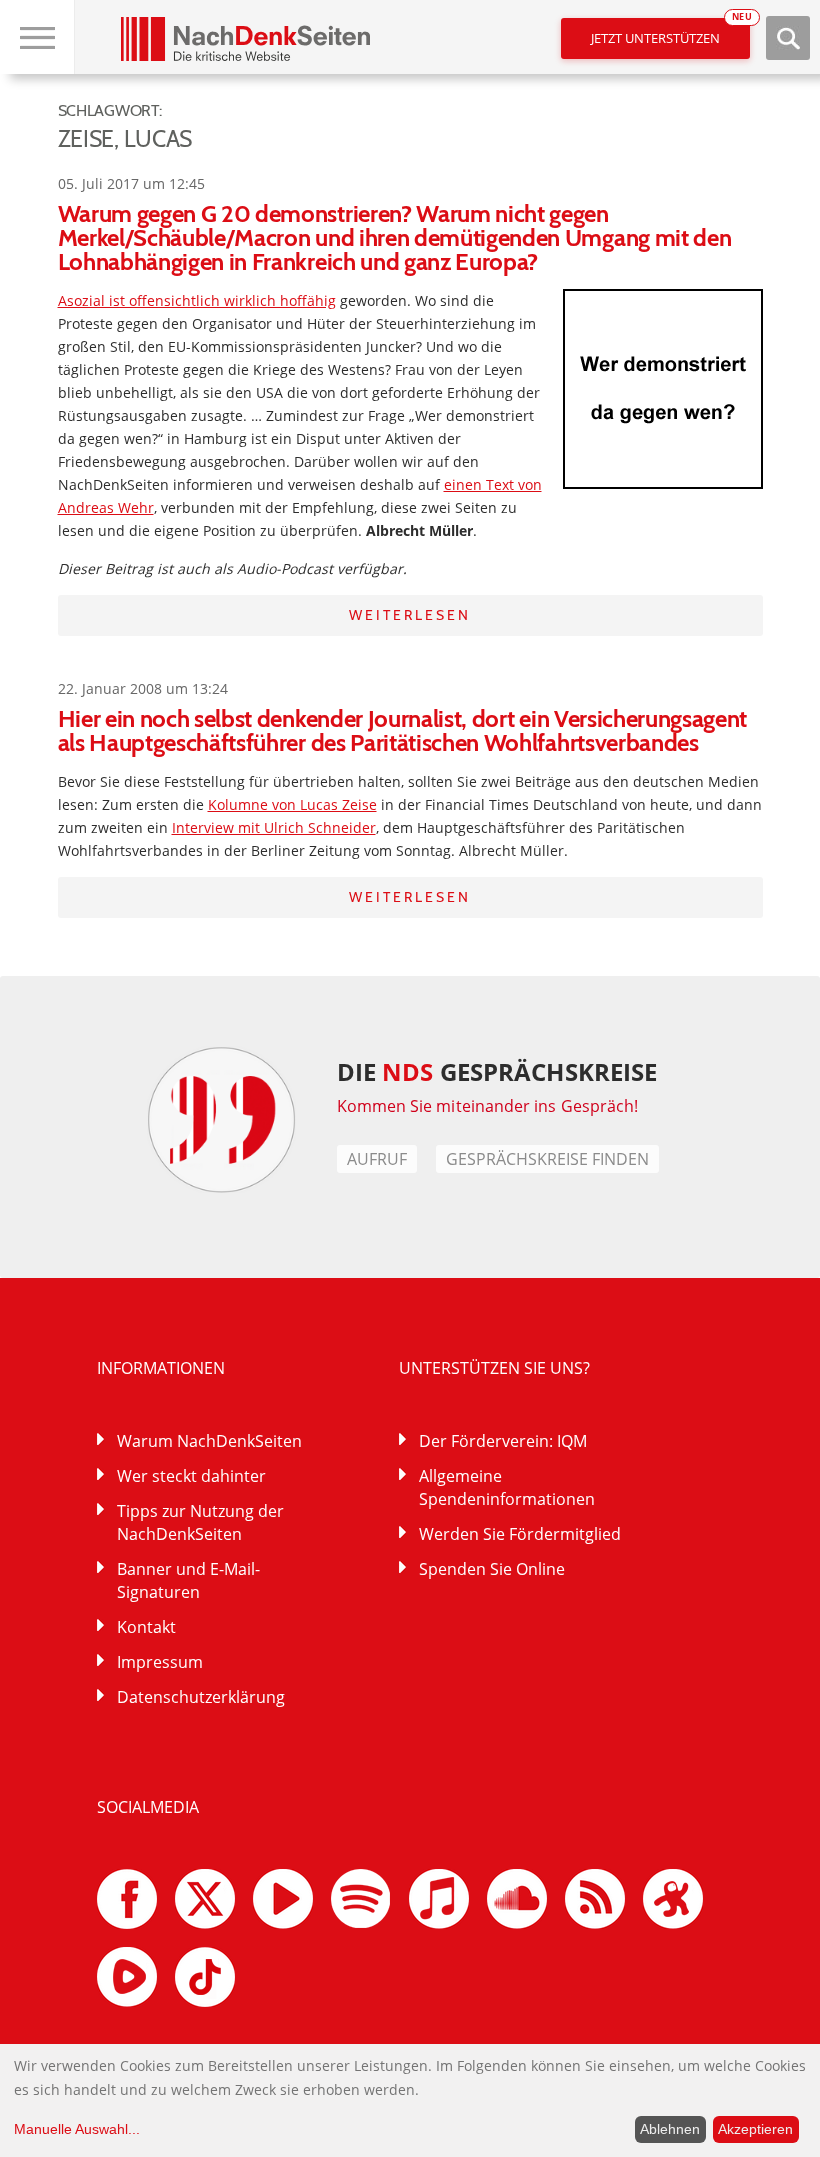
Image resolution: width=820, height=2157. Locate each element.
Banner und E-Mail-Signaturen (188, 1580)
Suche (788, 38)
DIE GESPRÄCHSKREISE (497, 1071)
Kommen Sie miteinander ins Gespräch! (488, 1106)
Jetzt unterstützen (670, 32)
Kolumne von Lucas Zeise (292, 804)
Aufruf (377, 1159)
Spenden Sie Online (492, 1569)
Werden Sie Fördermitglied (520, 1534)
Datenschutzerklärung (201, 1697)
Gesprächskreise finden (547, 1159)
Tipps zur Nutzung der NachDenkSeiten (200, 1522)
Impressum (160, 1662)
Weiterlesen (410, 615)
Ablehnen (670, 2129)
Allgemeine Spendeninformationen (507, 1487)
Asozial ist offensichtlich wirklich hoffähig (197, 300)
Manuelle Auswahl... (77, 2129)
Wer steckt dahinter (191, 1476)
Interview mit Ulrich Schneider (274, 827)
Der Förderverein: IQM (503, 1441)
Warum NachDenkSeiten (209, 1441)
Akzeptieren (755, 2129)
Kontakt (146, 1627)
